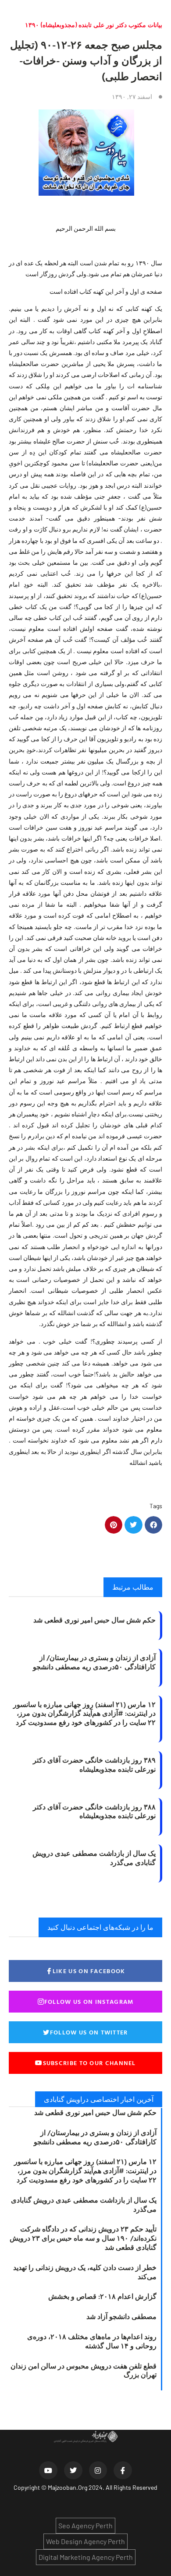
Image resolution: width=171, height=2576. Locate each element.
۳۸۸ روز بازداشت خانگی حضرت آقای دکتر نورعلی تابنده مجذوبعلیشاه (94, 1811)
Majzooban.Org (68, 2487)
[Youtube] (48, 2470)
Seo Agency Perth (85, 2525)
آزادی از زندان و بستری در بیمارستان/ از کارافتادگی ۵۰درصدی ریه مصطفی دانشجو (94, 1662)
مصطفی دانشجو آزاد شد (121, 2316)
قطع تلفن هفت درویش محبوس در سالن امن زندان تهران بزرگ (84, 2370)
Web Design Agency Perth (85, 2541)
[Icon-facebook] (123, 2470)
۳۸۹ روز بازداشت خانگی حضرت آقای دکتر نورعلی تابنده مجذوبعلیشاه (94, 1765)
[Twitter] (73, 2470)
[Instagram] (98, 2470)
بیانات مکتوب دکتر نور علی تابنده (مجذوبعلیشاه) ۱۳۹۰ (94, 25)
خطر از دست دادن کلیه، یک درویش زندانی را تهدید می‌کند (85, 2272)
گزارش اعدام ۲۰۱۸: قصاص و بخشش (102, 2296)
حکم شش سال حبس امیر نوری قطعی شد (94, 1620)
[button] (154, 1525)
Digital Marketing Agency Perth (86, 2557)
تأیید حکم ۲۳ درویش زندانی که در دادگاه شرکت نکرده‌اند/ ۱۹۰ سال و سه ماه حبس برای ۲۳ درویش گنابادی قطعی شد (83, 2238)
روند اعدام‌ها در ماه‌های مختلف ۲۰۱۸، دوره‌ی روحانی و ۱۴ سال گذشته (92, 2341)
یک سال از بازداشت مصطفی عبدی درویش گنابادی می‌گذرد (94, 1858)
